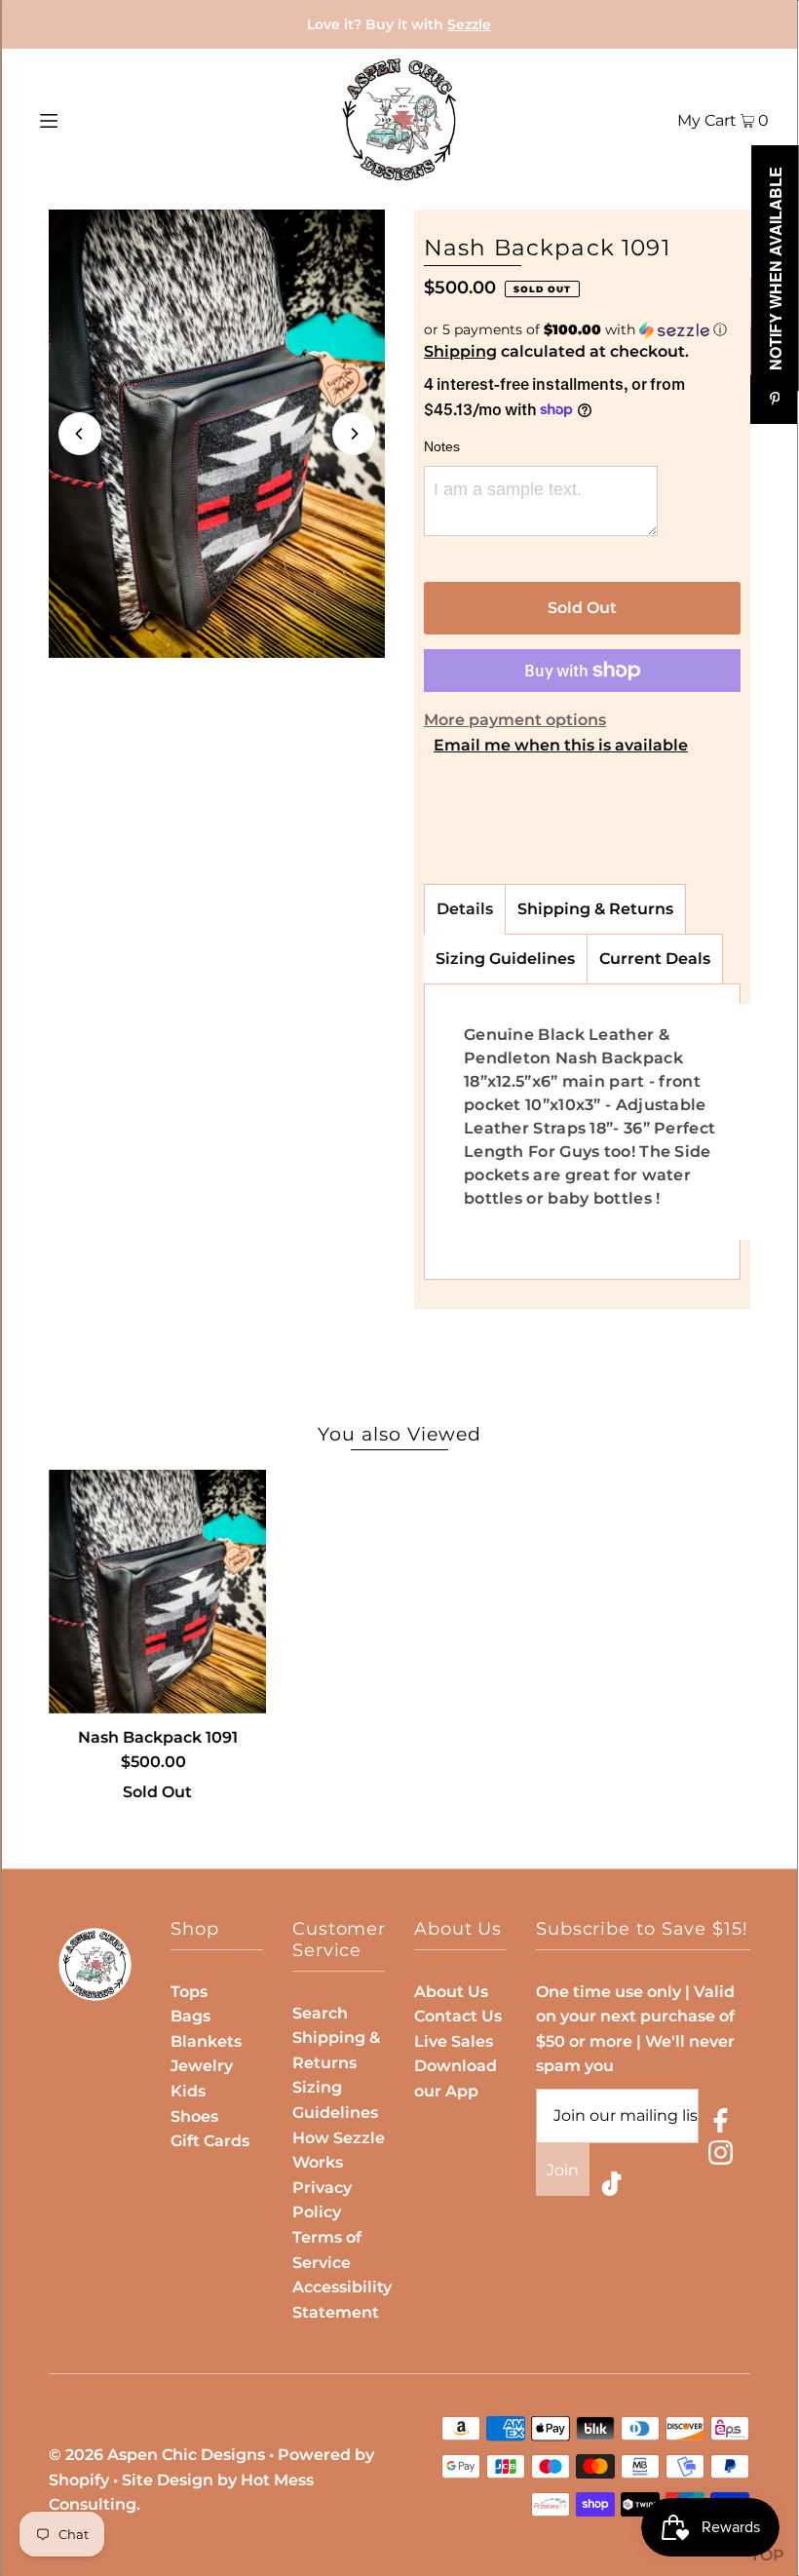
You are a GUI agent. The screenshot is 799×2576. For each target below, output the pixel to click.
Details (465, 909)
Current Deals (655, 959)
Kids (188, 2091)
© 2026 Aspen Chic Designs (157, 2455)
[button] (582, 330)
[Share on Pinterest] (775, 400)
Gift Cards (210, 2141)
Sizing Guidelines (505, 959)
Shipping (460, 351)
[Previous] (80, 434)
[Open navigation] (90, 120)
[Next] (354, 434)
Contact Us (458, 2016)
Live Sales (454, 2041)
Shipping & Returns (595, 909)
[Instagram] (721, 2156)
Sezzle (469, 24)
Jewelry (202, 2066)
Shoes (194, 2116)
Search (320, 2013)
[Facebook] (721, 2124)
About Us (451, 1992)
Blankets (206, 2041)
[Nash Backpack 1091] (157, 1592)
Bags (190, 2016)
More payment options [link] (515, 720)
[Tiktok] (611, 2188)
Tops (189, 1992)
